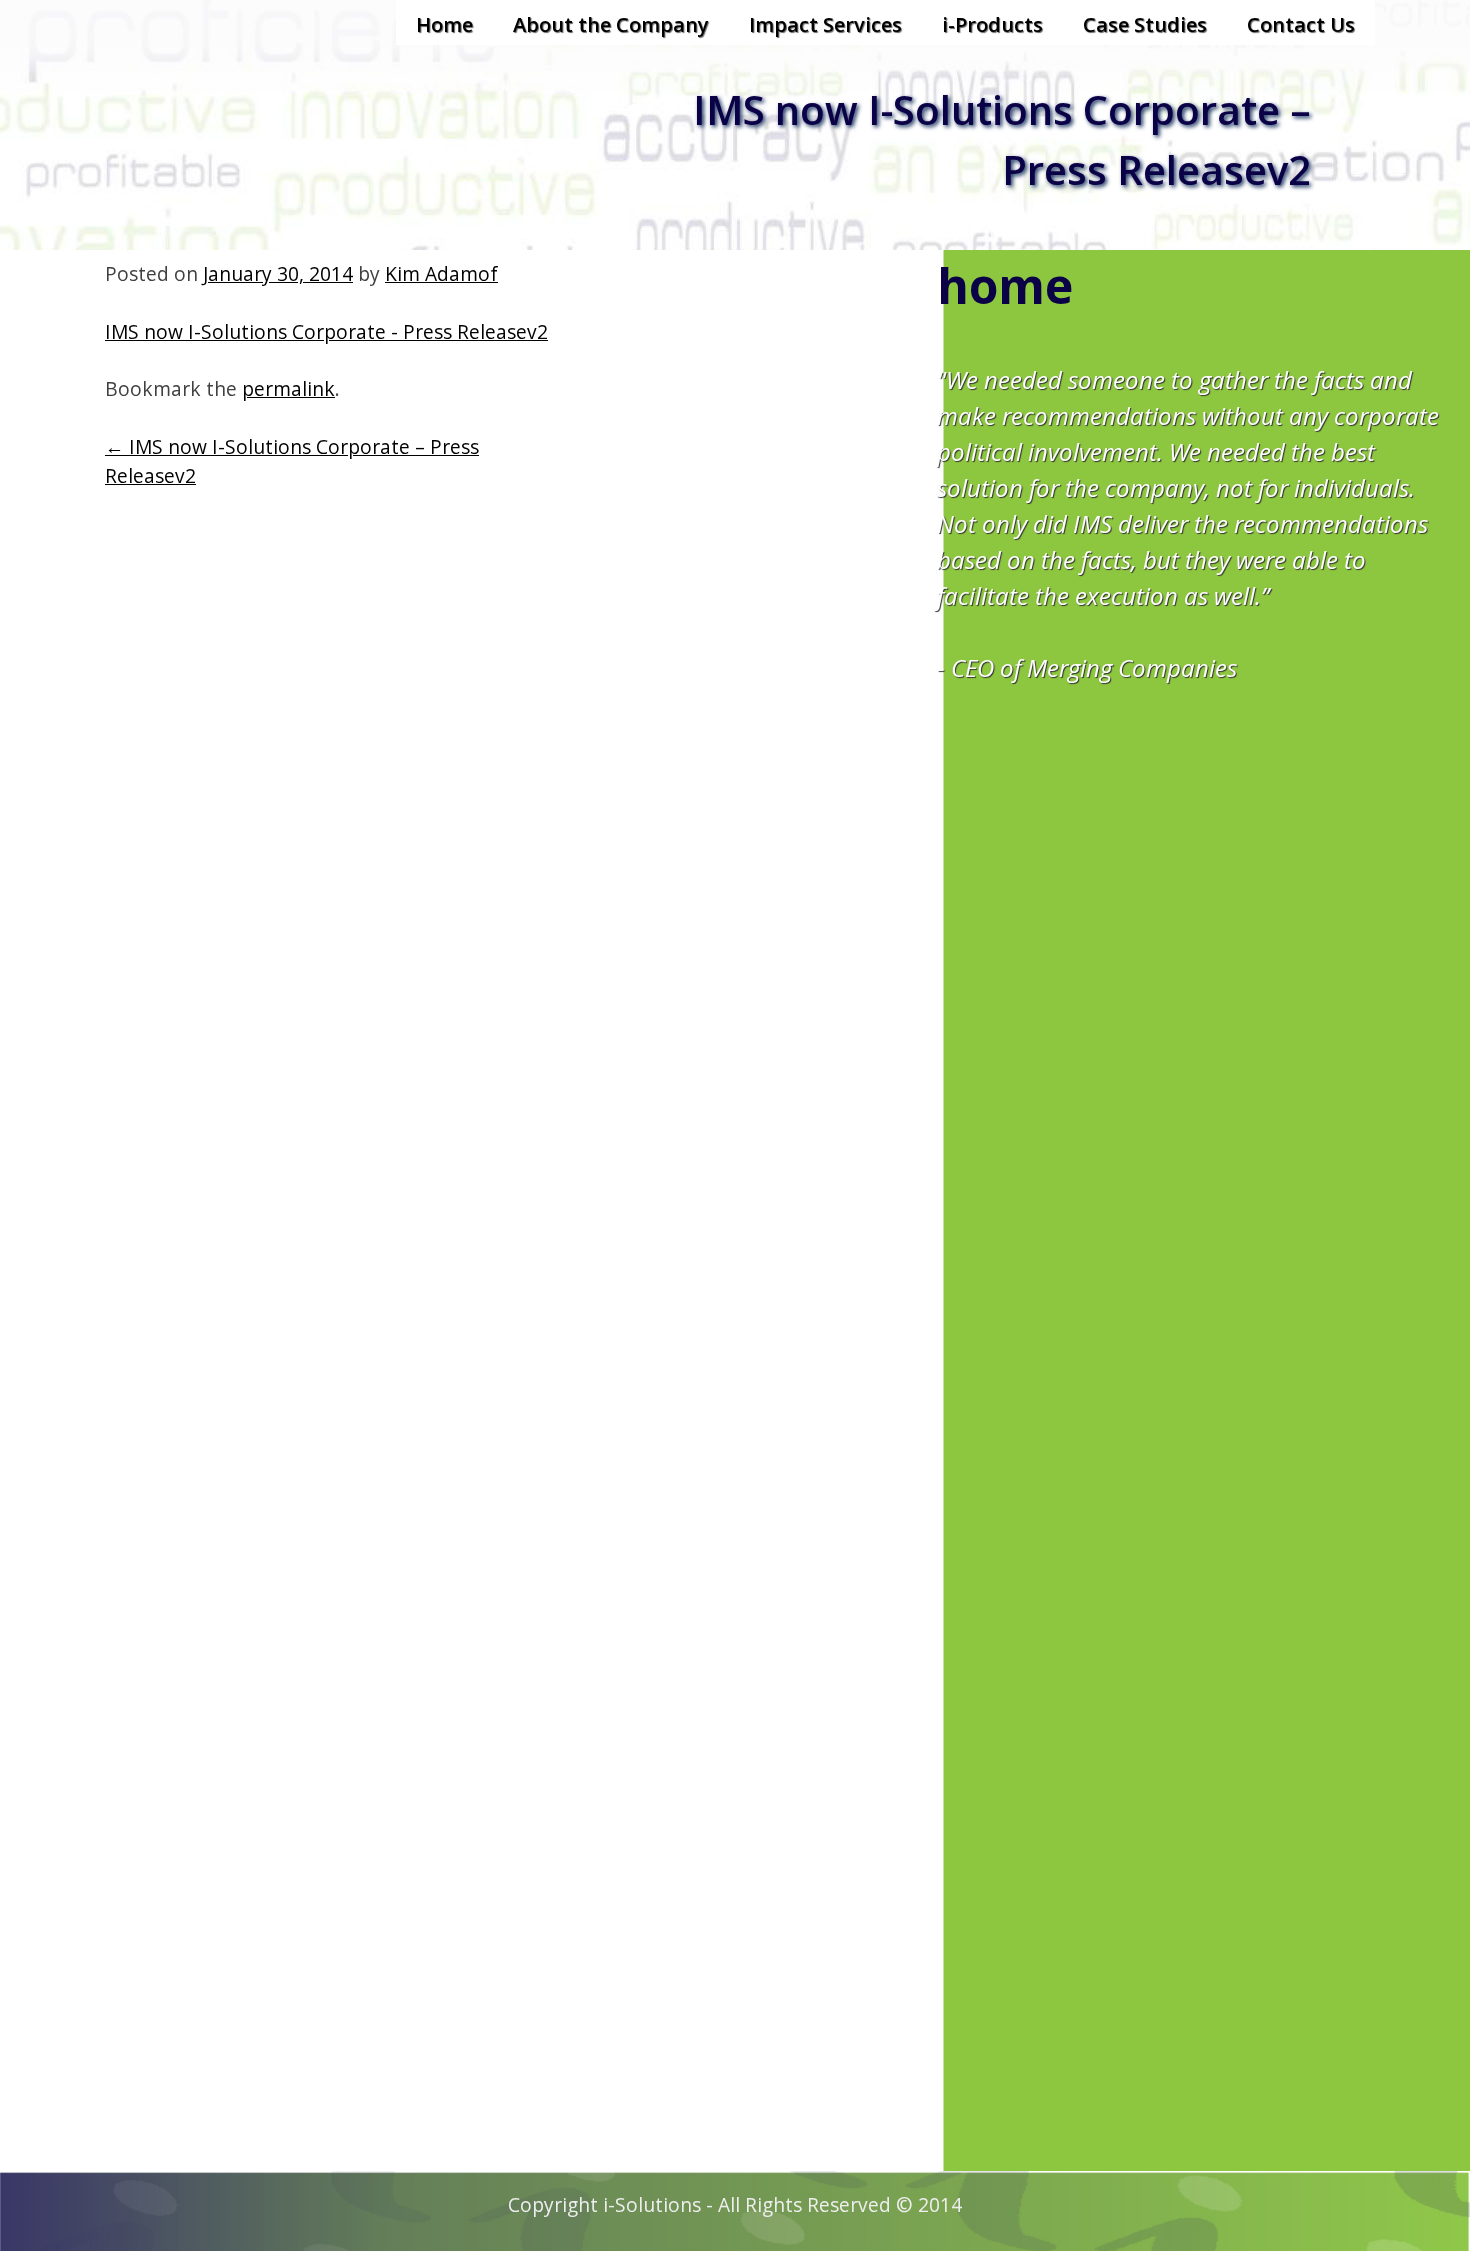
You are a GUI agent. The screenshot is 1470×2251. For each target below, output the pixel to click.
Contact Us (1301, 24)
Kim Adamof (441, 273)
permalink (288, 388)
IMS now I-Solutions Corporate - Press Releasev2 (326, 331)
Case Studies (1145, 24)
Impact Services (825, 24)
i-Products (992, 24)
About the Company (611, 24)
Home (444, 24)
